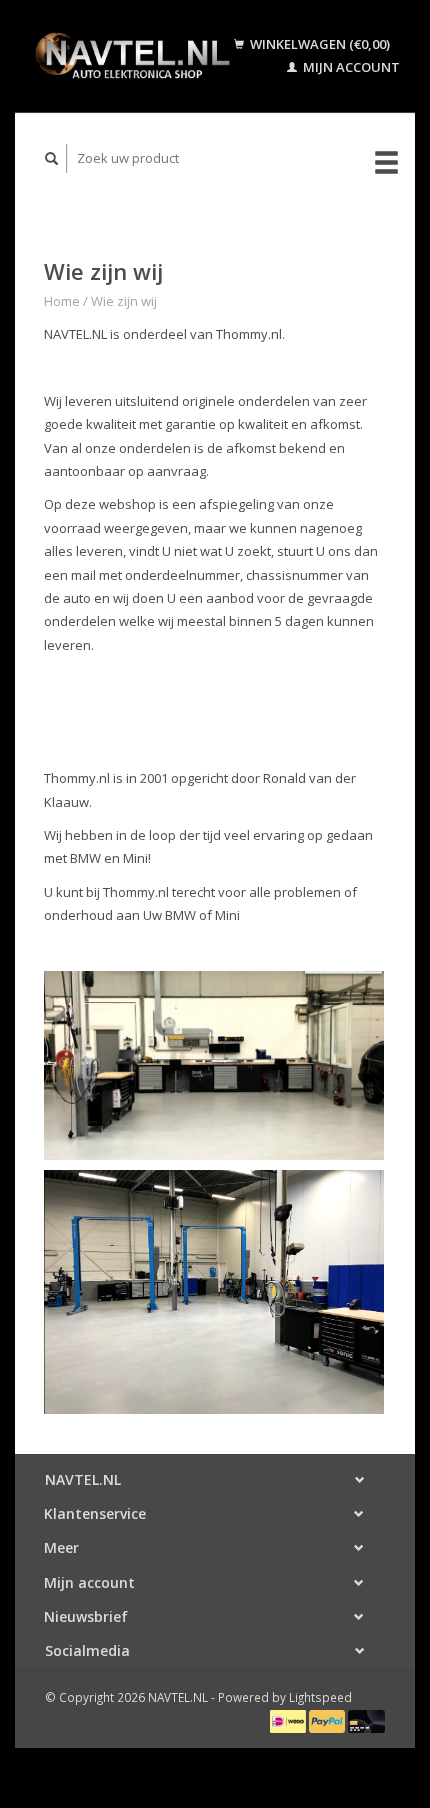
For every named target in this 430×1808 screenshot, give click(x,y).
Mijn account (350, 67)
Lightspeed (320, 1697)
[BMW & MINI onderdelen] (131, 56)
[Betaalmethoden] (289, 1720)
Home (62, 301)
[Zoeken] (52, 158)
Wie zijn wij (124, 301)
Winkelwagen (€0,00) (318, 44)
